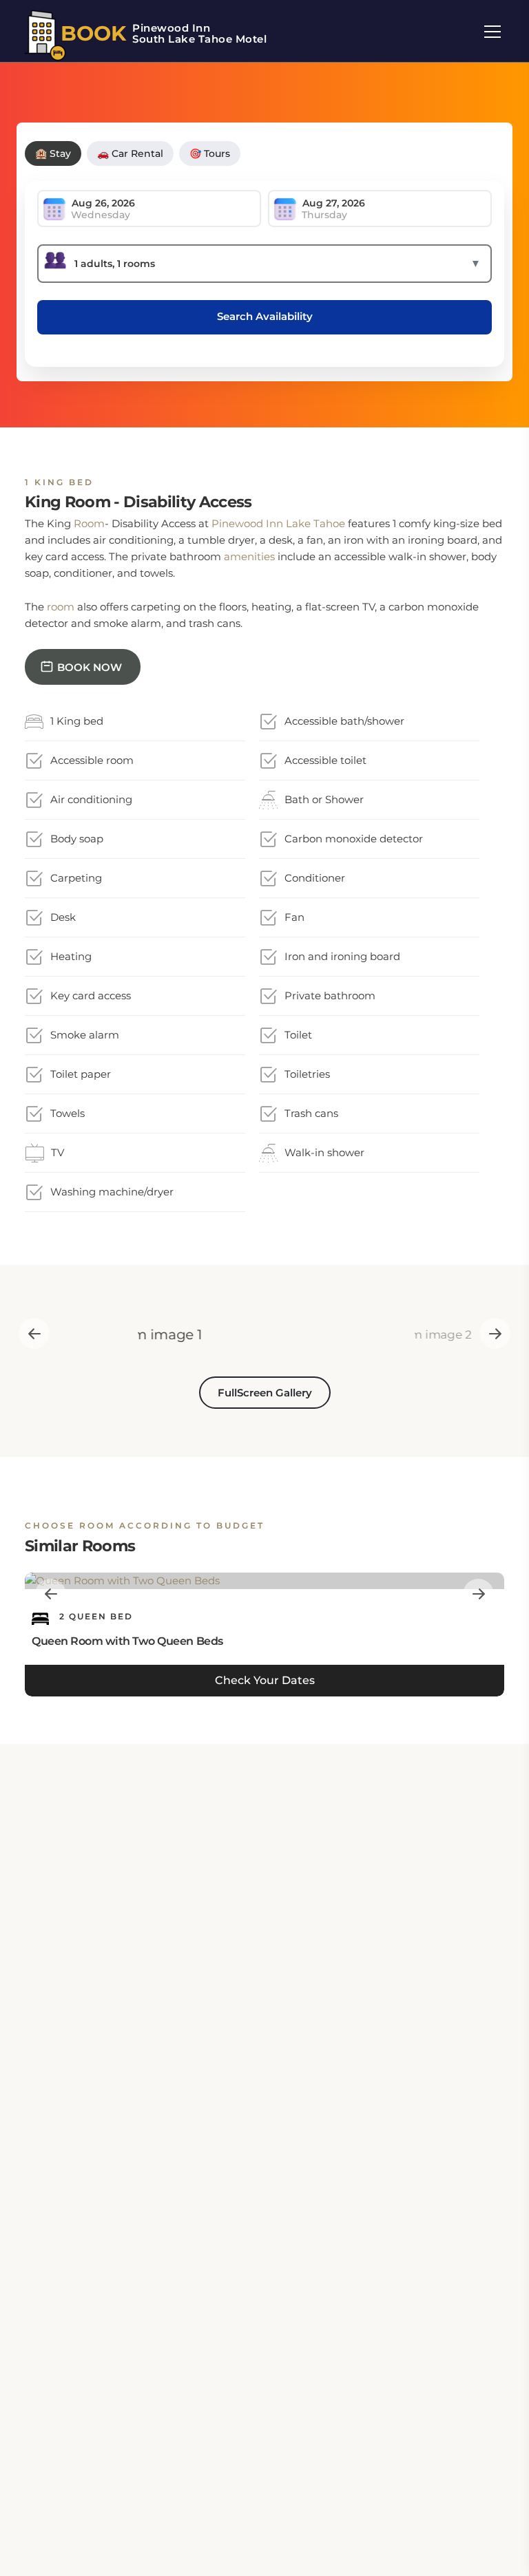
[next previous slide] (34, 1333)
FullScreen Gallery (265, 1393)
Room (89, 523)
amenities (249, 556)
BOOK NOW (90, 667)
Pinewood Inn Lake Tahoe (278, 523)
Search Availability (265, 316)
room (61, 607)
